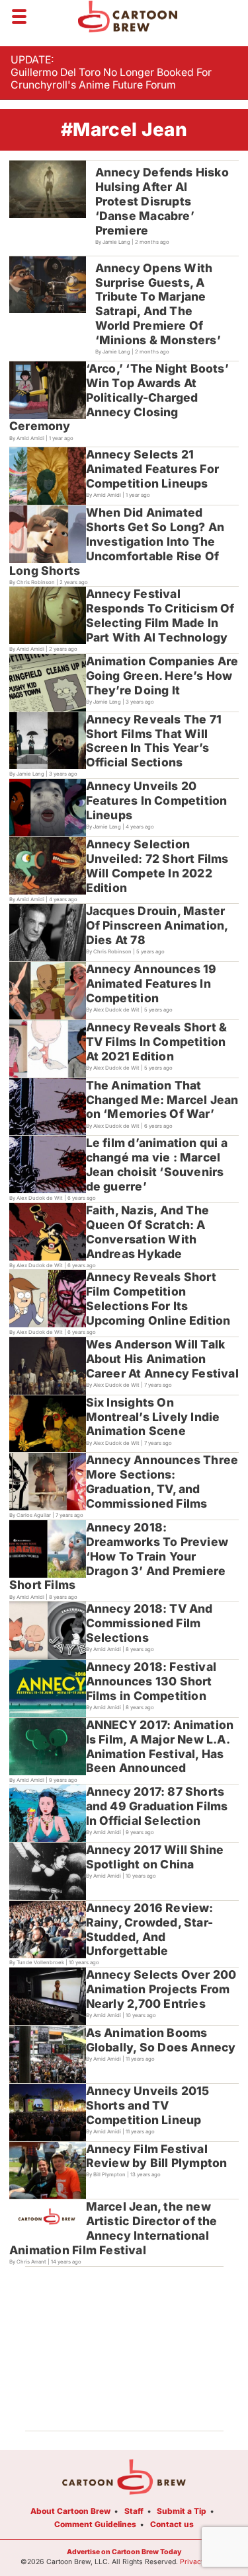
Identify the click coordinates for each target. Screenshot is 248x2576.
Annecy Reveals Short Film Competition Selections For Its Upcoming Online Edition (158, 1299)
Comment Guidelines (95, 2524)
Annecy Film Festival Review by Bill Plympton (157, 2156)
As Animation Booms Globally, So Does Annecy (161, 2040)
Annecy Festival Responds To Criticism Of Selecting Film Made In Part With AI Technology (160, 615)
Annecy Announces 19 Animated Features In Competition (151, 983)
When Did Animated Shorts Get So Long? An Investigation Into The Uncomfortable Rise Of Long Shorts (117, 541)
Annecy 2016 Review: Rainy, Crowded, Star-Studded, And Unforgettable (150, 1930)
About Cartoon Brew (70, 2511)
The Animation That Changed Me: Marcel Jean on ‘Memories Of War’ (162, 1100)
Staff (134, 2511)
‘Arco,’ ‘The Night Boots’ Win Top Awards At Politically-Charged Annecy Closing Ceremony (119, 397)
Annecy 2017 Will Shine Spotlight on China (155, 1857)
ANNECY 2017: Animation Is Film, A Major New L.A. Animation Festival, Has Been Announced (160, 1747)
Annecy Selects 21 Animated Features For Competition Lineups (152, 469)
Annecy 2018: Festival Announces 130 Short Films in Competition (151, 1681)
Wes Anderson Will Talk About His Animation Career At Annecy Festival (162, 1359)
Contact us (172, 2524)
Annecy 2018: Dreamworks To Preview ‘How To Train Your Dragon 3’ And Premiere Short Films (119, 1556)
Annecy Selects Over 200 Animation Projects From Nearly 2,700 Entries (161, 1989)
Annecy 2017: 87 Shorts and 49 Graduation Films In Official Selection (157, 1806)
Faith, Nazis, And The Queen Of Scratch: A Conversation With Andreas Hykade (147, 1232)
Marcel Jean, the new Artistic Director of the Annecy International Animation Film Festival (113, 2228)
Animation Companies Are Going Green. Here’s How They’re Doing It (162, 676)
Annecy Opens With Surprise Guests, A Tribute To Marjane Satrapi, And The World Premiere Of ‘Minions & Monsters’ (158, 304)
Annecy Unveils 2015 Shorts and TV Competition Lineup (148, 2105)
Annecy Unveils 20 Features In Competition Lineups (157, 800)
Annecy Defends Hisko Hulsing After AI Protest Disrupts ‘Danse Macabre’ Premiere (162, 201)
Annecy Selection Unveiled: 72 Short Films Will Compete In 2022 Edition (157, 866)
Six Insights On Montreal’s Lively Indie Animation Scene (153, 1417)
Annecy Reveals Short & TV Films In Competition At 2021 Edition (157, 1042)
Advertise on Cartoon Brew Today (124, 2552)
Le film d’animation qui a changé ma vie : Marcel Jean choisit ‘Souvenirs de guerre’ (157, 1164)
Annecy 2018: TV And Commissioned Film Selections (149, 1623)
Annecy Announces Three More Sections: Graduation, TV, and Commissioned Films (162, 1482)
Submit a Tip (182, 2511)
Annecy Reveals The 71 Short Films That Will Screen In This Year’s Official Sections (154, 741)
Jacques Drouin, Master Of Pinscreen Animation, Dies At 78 (157, 925)
